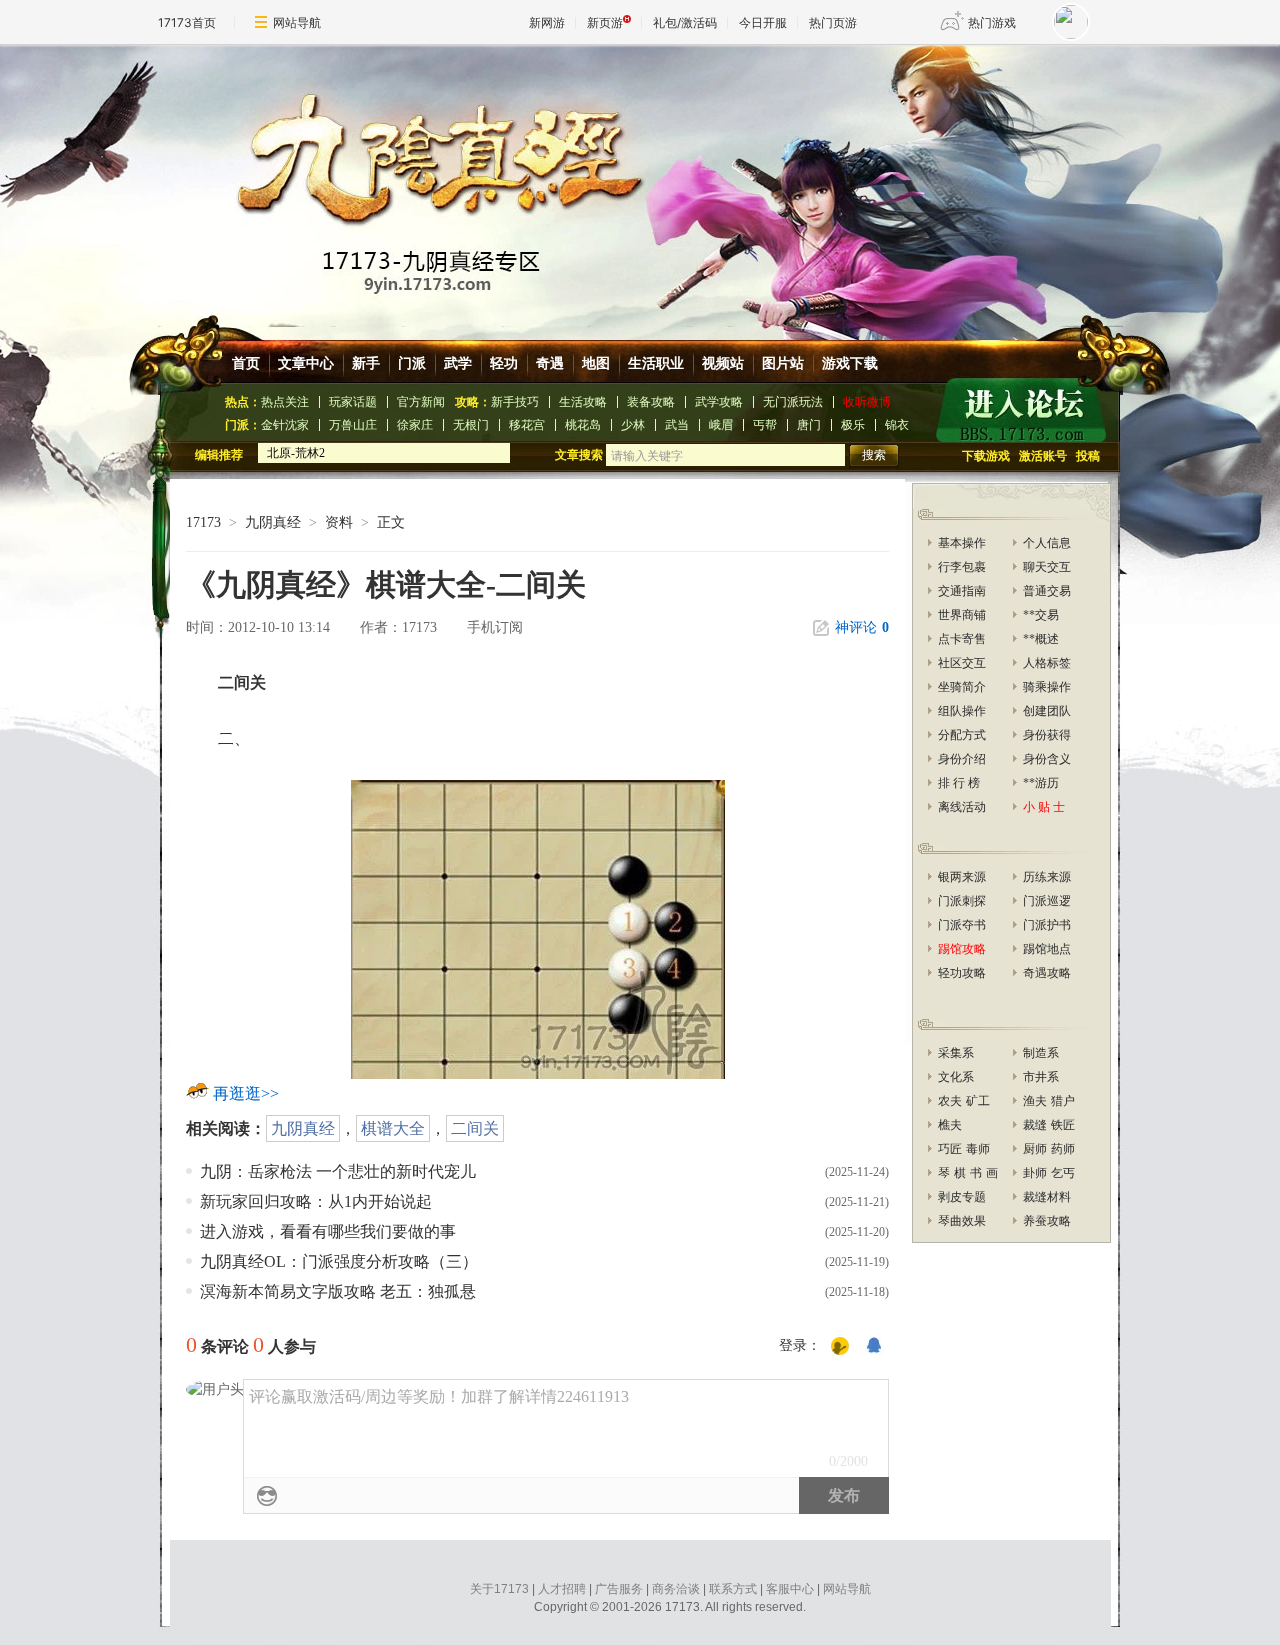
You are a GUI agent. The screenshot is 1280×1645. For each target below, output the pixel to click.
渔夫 (1035, 1101)
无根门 (471, 425)
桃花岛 (583, 425)
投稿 (1088, 456)
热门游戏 (992, 22)
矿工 (978, 1101)
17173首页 (187, 22)
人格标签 (1047, 663)
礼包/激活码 (685, 22)
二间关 (475, 1128)
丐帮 (765, 425)
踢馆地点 (1047, 949)
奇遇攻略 (1047, 973)
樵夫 (950, 1125)
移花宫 (527, 425)
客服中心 (790, 1589)
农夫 (950, 1101)
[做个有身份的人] (840, 1347)
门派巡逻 (1047, 901)
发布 (844, 1495)
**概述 (1041, 639)
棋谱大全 (393, 1128)
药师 (1063, 1149)
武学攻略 (719, 402)
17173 (203, 522)
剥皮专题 (962, 1197)
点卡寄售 (962, 639)
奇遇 (550, 363)
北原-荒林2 (296, 453)
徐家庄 (415, 425)
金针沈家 (285, 425)
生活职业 (656, 363)
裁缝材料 (1047, 1197)
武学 (458, 363)
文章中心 (306, 363)
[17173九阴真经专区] (643, 179)
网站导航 (297, 22)
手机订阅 (495, 627)
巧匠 (950, 1149)
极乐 (853, 425)
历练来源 (1047, 877)
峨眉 (721, 425)
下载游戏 (986, 456)
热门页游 (833, 22)
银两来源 (962, 877)
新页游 (605, 22)
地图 (596, 363)
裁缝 (1035, 1125)
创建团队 (1047, 711)
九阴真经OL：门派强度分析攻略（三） (339, 1261)
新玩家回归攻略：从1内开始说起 (316, 1201)
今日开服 (763, 22)
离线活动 (962, 807)
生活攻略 (583, 402)
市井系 (1041, 1077)
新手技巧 (515, 402)
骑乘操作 (1047, 687)
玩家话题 (353, 402)
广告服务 (619, 1589)
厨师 (1035, 1149)
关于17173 (499, 1589)
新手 (366, 363)
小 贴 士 (1044, 807)
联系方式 (733, 1589)
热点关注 (285, 402)
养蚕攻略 (1047, 1221)
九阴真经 (273, 522)
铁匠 (1063, 1125)
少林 (633, 425)
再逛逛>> (246, 1093)
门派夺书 (962, 925)
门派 (412, 363)
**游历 (1041, 783)
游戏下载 (850, 363)
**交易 (1041, 615)
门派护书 (1047, 925)
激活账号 (1043, 456)
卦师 (1035, 1173)
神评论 (862, 627)
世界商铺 (962, 615)
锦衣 (897, 425)
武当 (677, 425)
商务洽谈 (676, 1589)
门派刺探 (962, 901)
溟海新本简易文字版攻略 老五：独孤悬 (338, 1291)
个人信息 (1047, 543)
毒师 (978, 1149)
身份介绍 (962, 759)
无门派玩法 (793, 402)
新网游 (547, 22)
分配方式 (962, 735)
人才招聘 (562, 1589)
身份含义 (1047, 759)
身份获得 (1047, 735)
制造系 (1041, 1053)
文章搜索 (580, 455)
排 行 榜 (959, 783)
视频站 (723, 363)
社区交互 (962, 663)
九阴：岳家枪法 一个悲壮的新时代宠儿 (338, 1171)
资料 (339, 522)
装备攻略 (651, 402)
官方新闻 (421, 402)
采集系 (956, 1053)
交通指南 (962, 591)
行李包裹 (962, 567)
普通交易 (1047, 591)
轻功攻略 (962, 973)
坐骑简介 (962, 687)
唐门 (809, 425)
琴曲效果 (962, 1221)
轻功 (504, 363)
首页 (246, 363)
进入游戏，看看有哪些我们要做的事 (328, 1231)
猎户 (1063, 1101)
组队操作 (962, 711)
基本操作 (962, 543)
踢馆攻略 (962, 949)
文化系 (956, 1077)
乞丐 (1063, 1173)
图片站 (783, 363)
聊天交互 (1047, 567)
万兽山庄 (353, 425)
